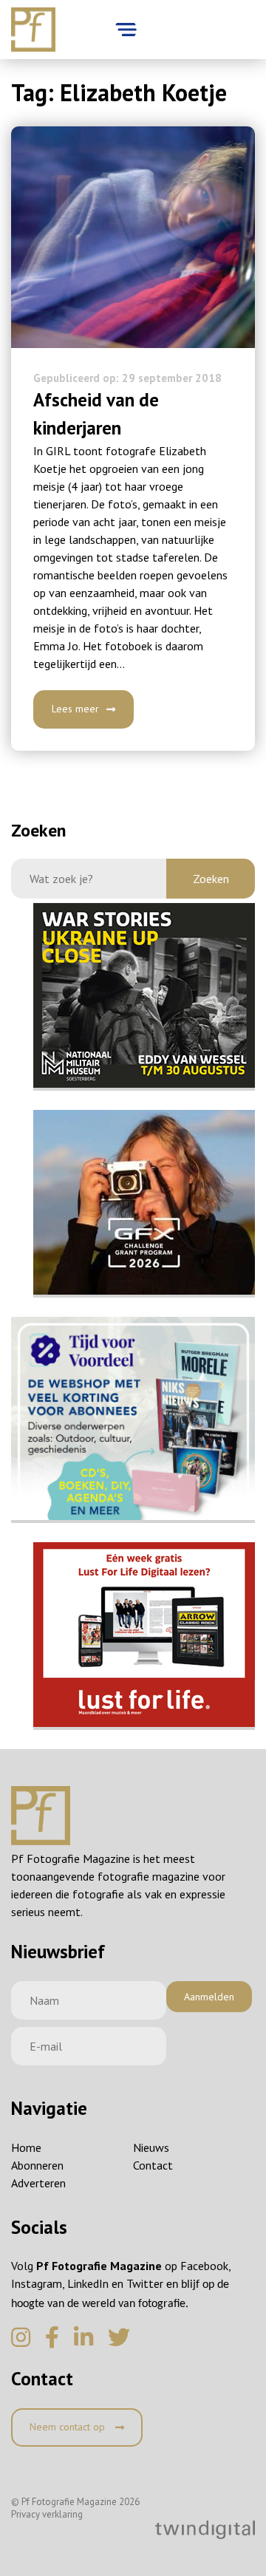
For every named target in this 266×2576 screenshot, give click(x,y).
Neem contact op (69, 2427)
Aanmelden (209, 1997)
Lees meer (75, 709)
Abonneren (37, 2165)
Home (26, 2147)
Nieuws (151, 2147)
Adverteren (38, 2183)
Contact (153, 2165)
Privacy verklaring (47, 2514)
